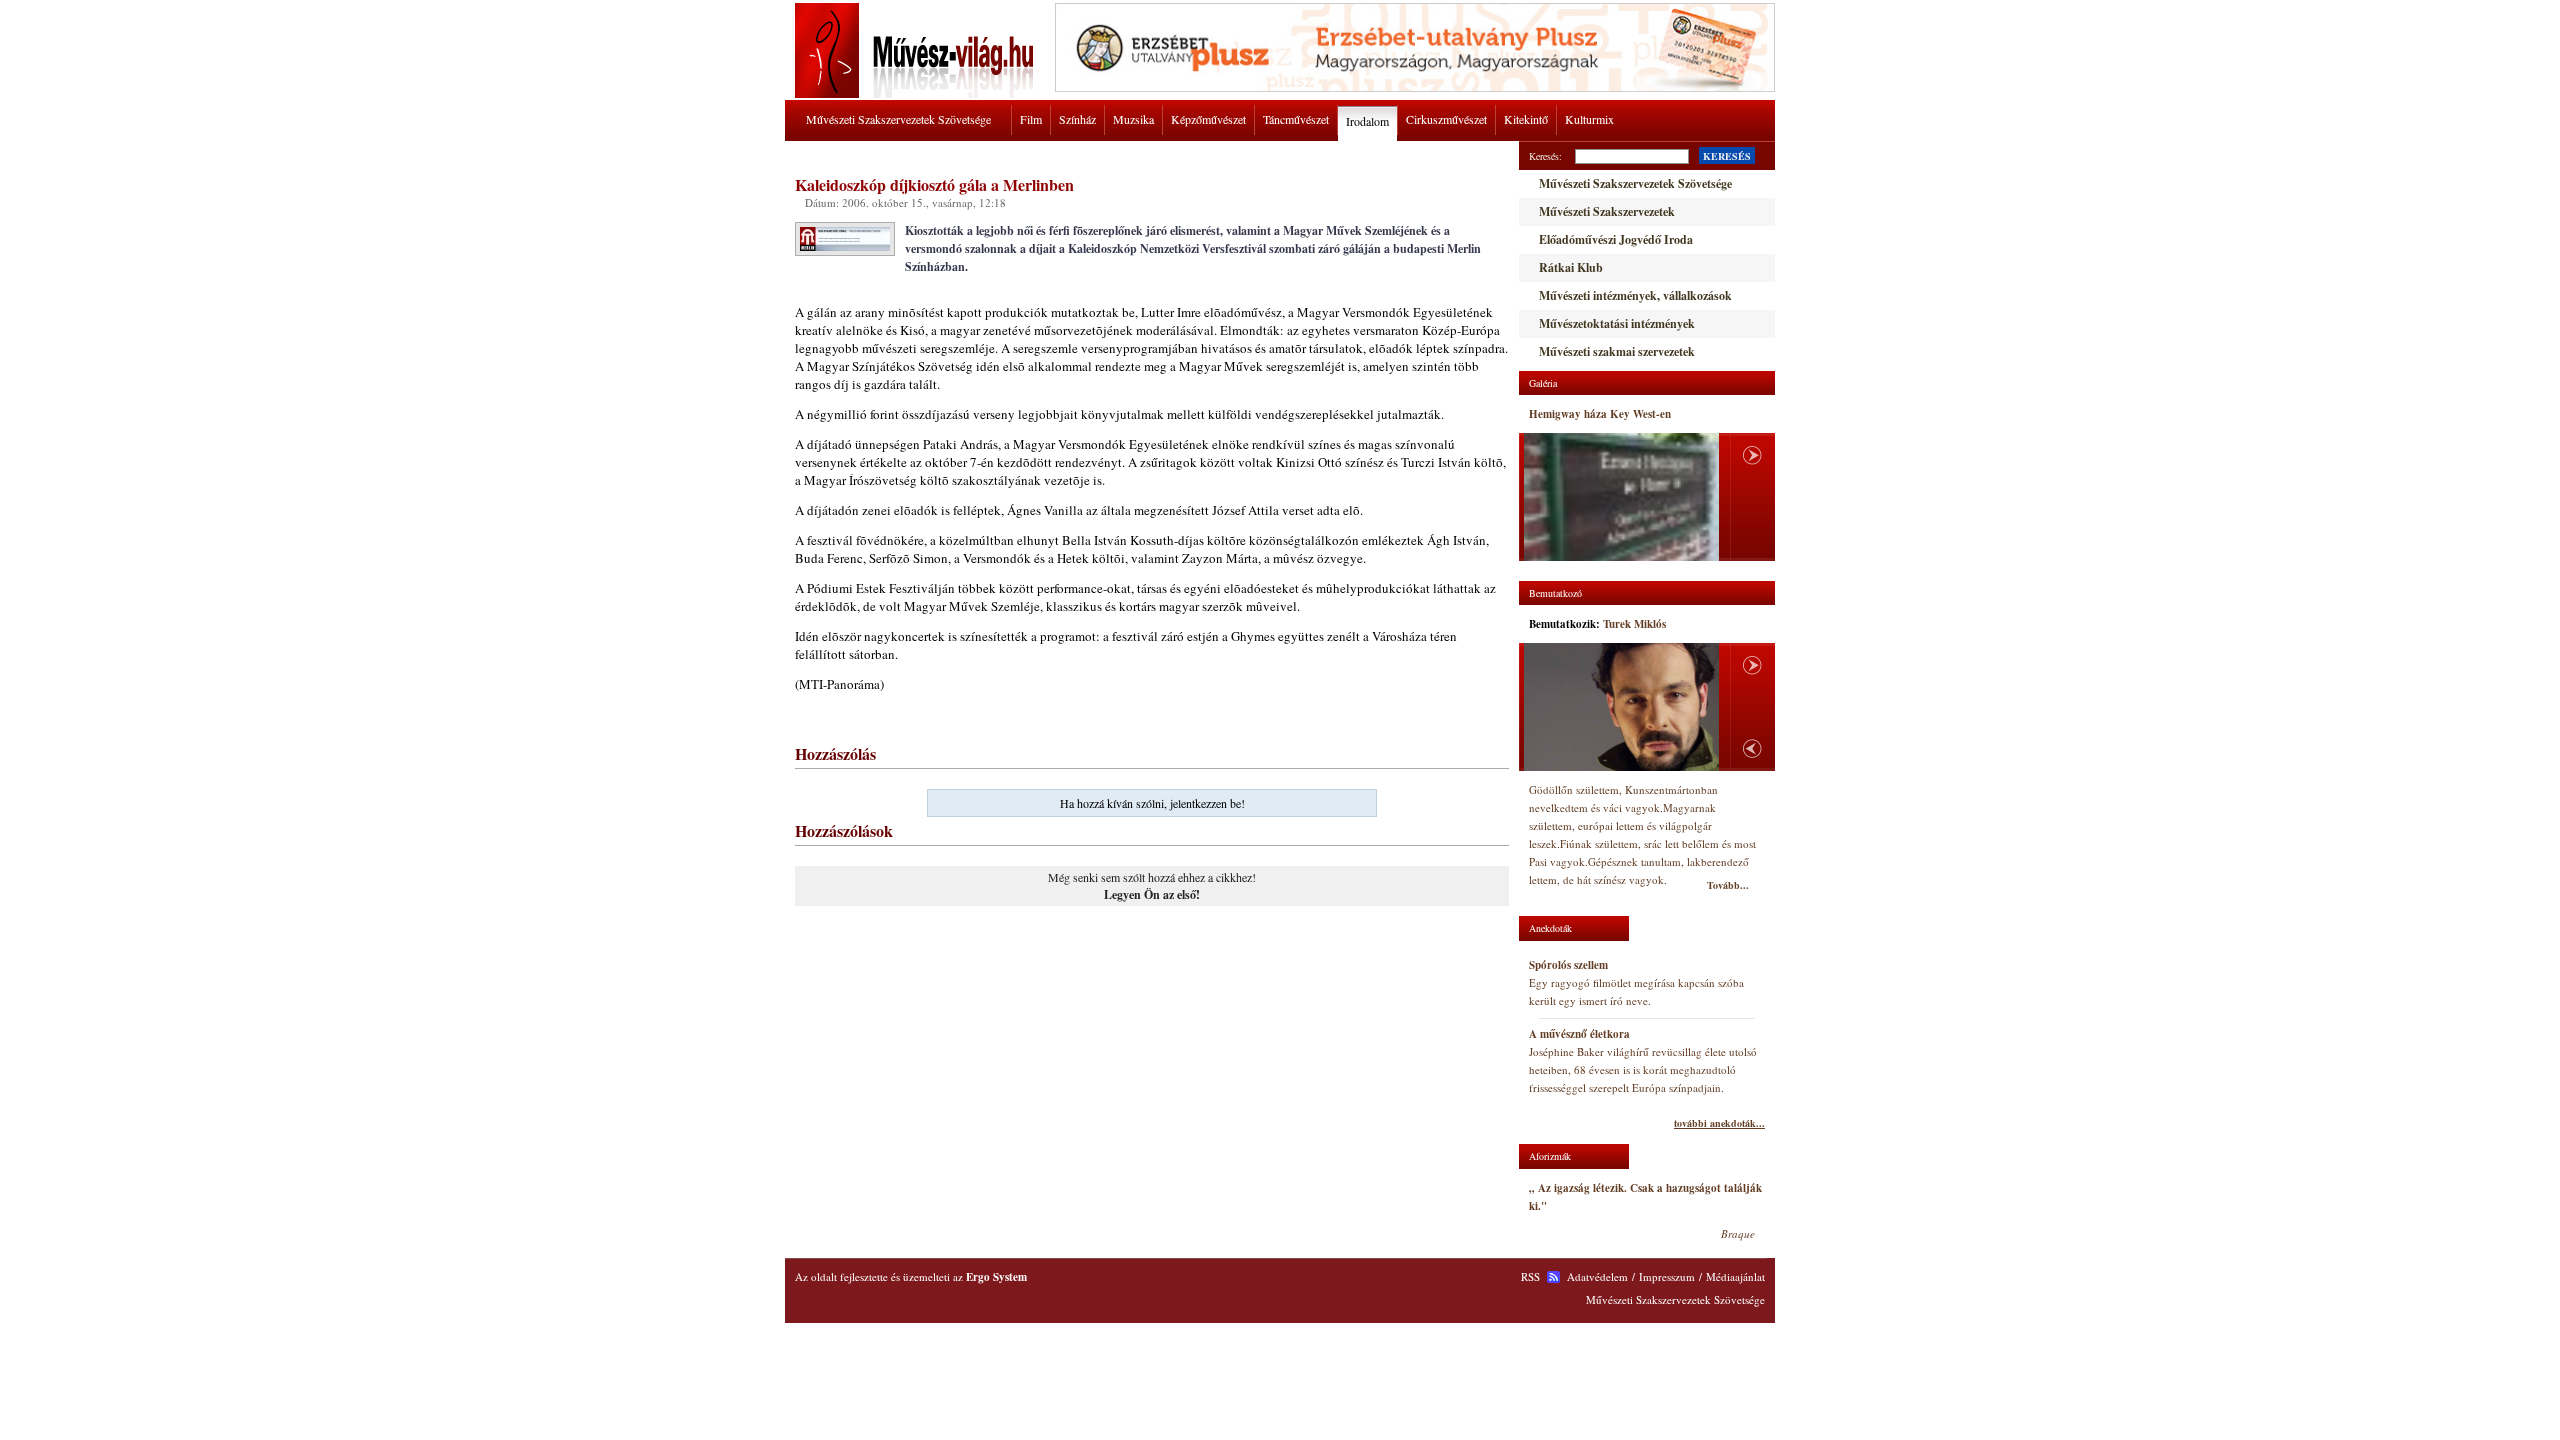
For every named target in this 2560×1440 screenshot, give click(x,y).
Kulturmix (1589, 119)
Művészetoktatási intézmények (1617, 323)
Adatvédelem (1597, 1276)
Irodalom (1367, 121)
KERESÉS (1727, 156)
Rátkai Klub (1571, 267)
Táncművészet (1296, 119)
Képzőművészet (1208, 119)
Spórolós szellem (1568, 965)
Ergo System (996, 1277)
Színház (1077, 119)
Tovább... (1728, 885)
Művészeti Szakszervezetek (1607, 211)
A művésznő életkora (1579, 1034)
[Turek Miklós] (1621, 707)
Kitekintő (1526, 119)
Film (1031, 119)
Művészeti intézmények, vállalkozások (1635, 295)
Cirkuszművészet (1446, 119)
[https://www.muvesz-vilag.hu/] (918, 94)
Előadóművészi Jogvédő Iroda (1616, 239)
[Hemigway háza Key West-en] (1621, 497)
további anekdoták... (1719, 1123)
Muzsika (1133, 119)
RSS (1530, 1276)
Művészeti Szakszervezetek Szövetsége (898, 119)
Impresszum (1667, 1276)
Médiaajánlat (1735, 1276)
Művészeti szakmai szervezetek (1617, 351)
